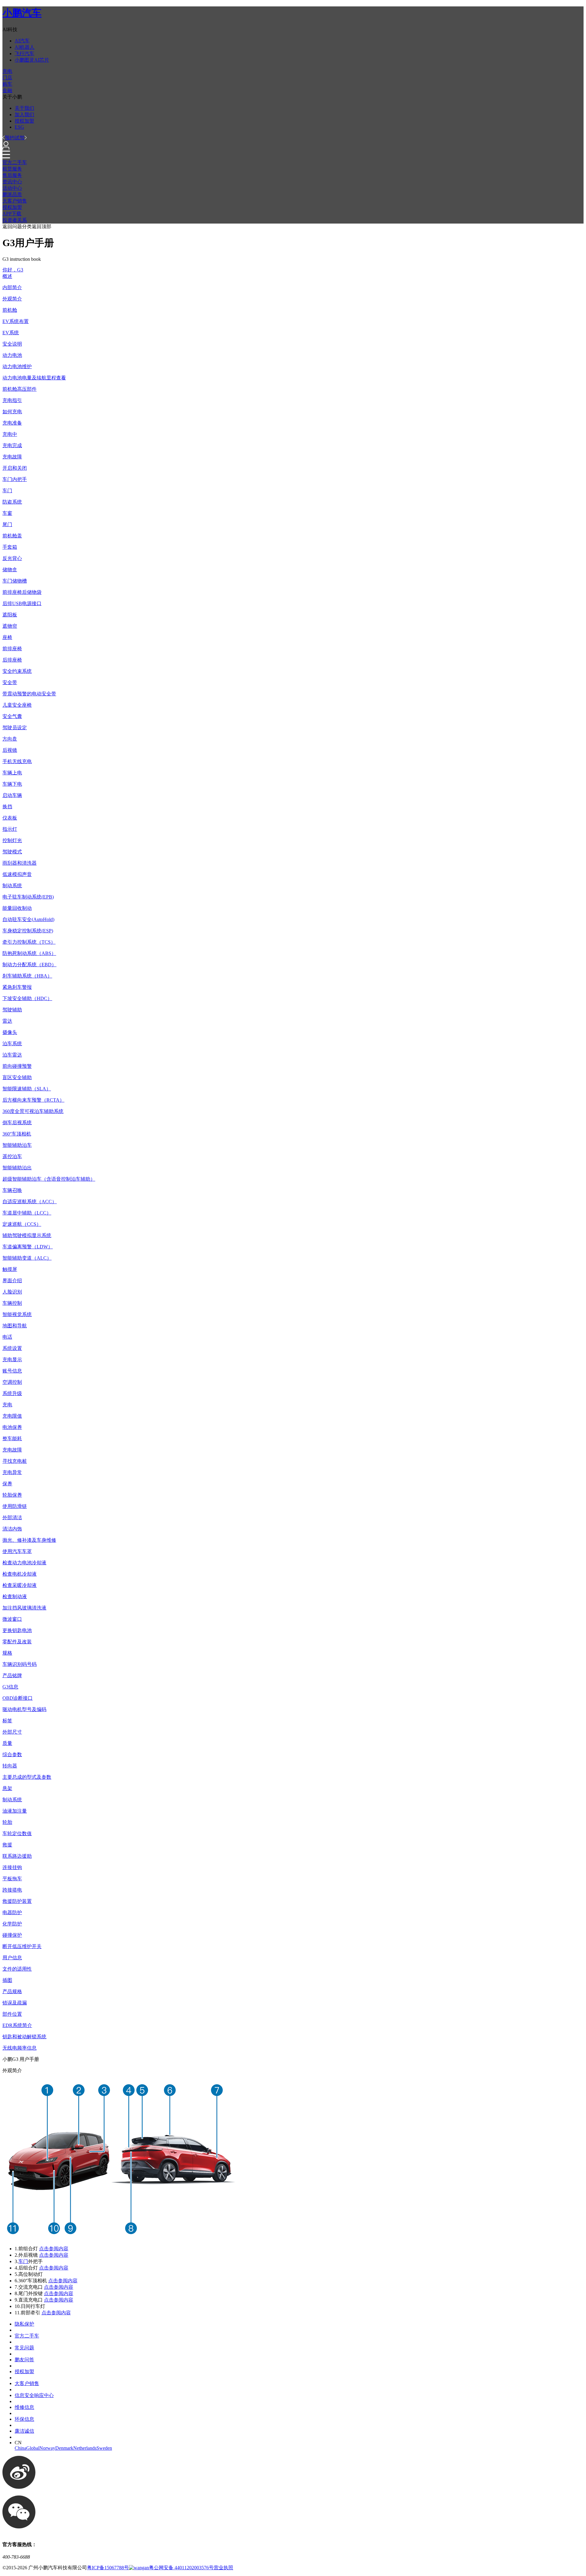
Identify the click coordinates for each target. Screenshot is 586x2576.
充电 (7, 71)
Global (33, 2448)
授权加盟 (24, 121)
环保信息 (24, 2419)
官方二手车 (15, 162)
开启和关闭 (15, 468)
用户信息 (12, 1958)
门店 (7, 78)
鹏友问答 (24, 2360)
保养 (7, 1484)
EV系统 (11, 333)
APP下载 (12, 214)
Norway (47, 2448)
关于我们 (24, 108)
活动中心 (12, 188)
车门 (23, 2261)
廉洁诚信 (24, 2431)
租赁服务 (12, 169)
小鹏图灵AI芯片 (32, 60)
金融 (7, 90)
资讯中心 (12, 182)
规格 (7, 1653)
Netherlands (85, 2448)
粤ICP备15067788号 (108, 2568)
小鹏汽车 (22, 13)
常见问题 (24, 2348)
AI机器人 (25, 47)
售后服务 (12, 175)
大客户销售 (15, 201)
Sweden (104, 2448)
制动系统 (12, 886)
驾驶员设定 (15, 728)
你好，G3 (13, 270)
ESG (19, 127)
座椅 (7, 637)
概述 (7, 276)
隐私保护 (24, 2324)
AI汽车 (22, 41)
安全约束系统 (17, 671)
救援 (7, 1845)
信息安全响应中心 (34, 2395)
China (20, 2448)
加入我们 (24, 115)
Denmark (64, 2448)
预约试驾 (15, 138)
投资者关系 (15, 220)
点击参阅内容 (54, 2249)
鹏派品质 (12, 194)
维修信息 (24, 2407)
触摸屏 (10, 1269)
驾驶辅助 (12, 1010)
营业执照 (223, 2568)
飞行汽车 (24, 54)
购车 (7, 84)
